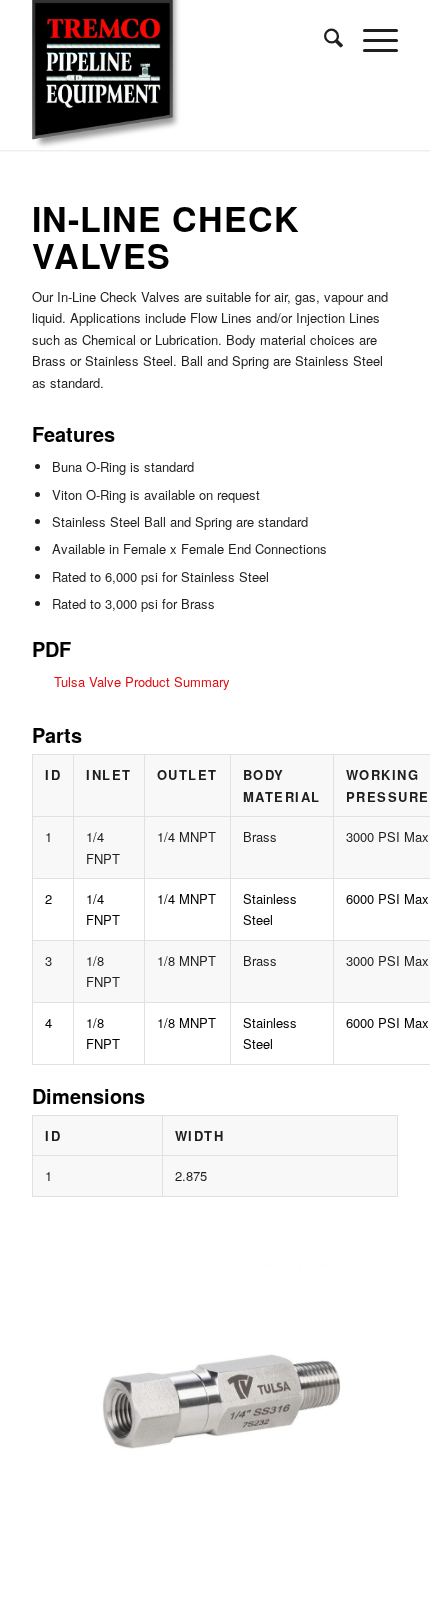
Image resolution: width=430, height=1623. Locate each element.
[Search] (323, 40)
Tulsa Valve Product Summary (142, 681)
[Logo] (178, 75)
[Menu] (370, 40)
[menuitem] (323, 40)
